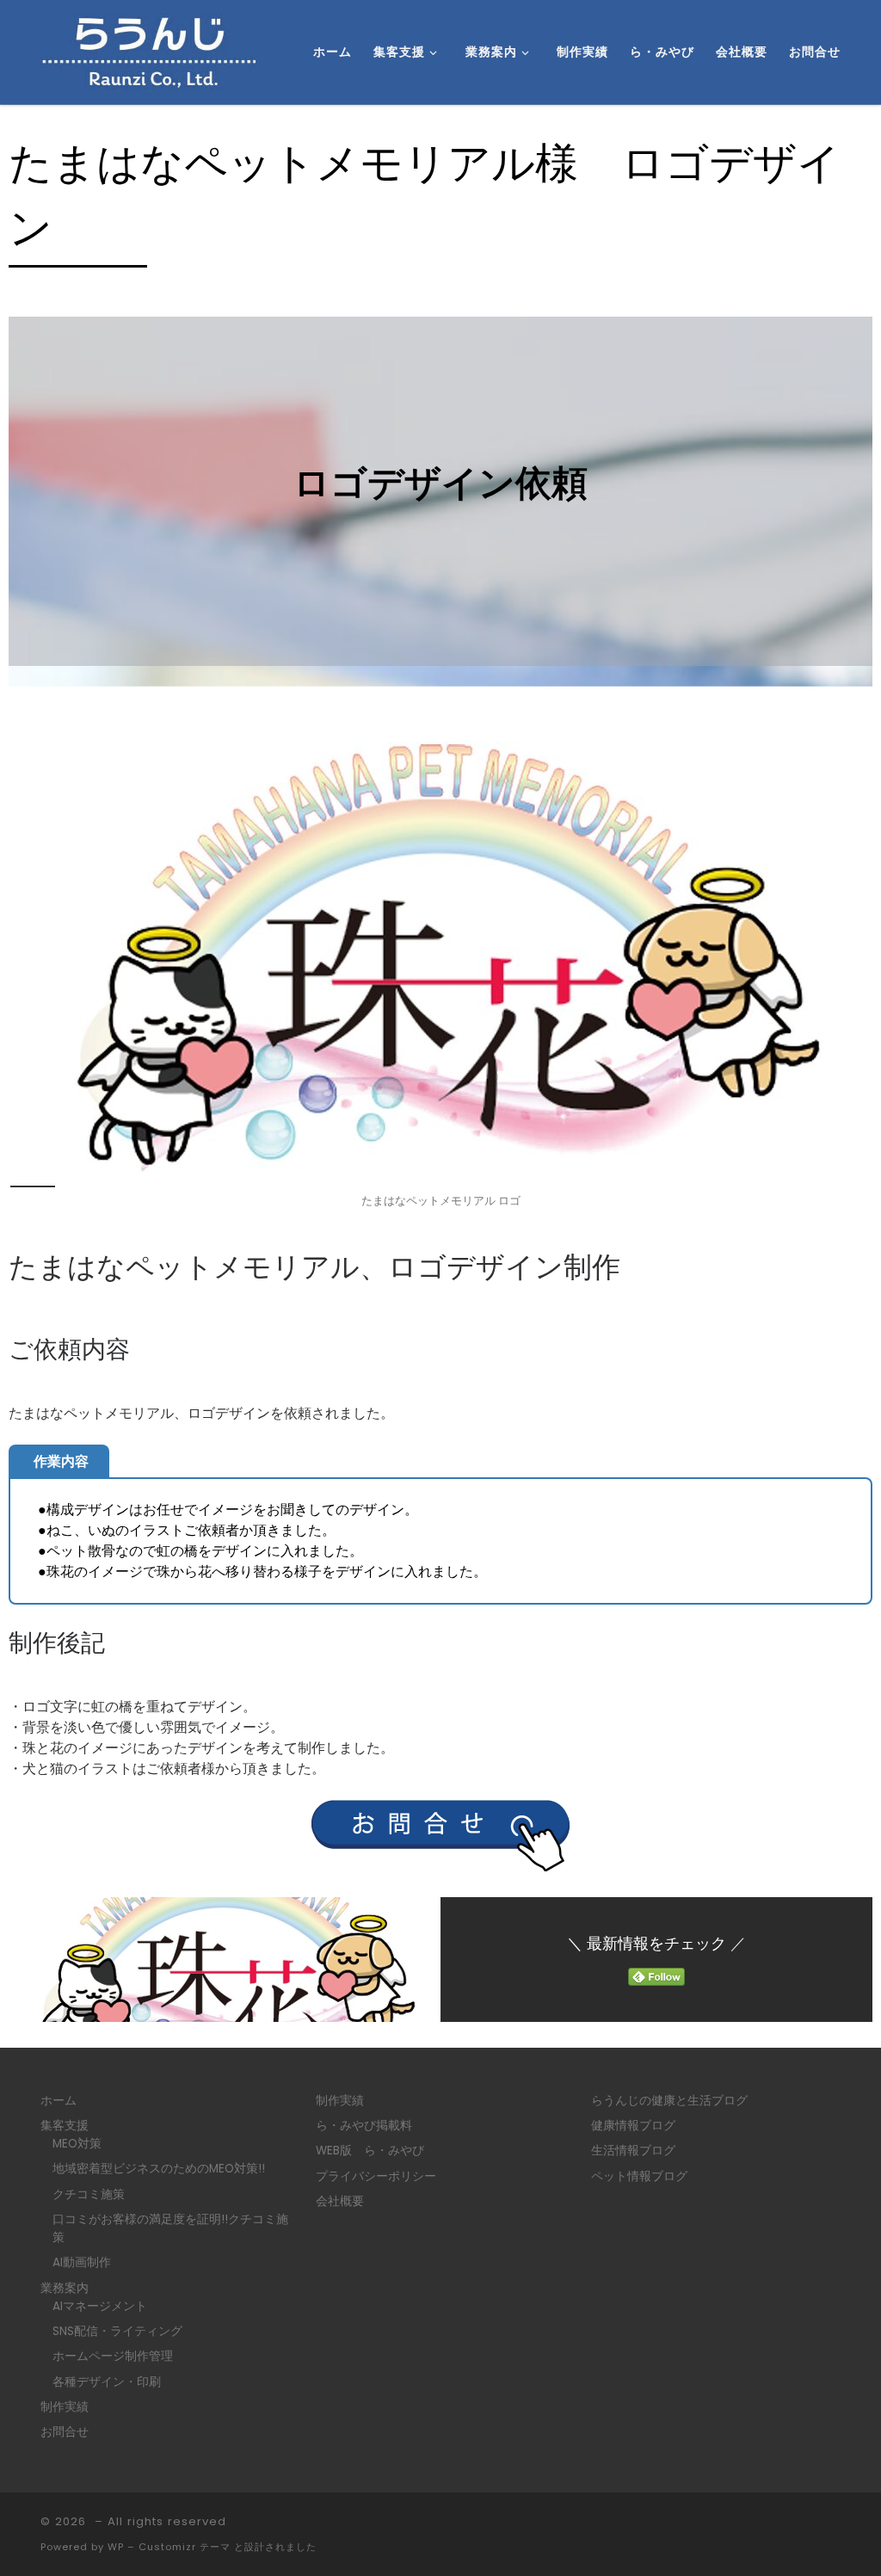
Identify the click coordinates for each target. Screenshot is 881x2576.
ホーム (59, 2101)
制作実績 (65, 2407)
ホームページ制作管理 (113, 2356)
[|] (148, 50)
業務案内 (65, 2288)
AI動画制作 (82, 2262)
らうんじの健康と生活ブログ (669, 2101)
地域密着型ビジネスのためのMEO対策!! (159, 2169)
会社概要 (340, 2201)
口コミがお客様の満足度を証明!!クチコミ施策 (170, 2228)
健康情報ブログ (633, 2126)
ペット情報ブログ (639, 2176)
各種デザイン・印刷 (107, 2382)
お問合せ (65, 2432)
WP (116, 2547)
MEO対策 (77, 2144)
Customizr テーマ (185, 2547)
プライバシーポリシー (376, 2176)
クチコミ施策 (89, 2194)
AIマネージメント (100, 2306)
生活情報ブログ (633, 2151)
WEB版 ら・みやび (370, 2151)
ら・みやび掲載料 (364, 2126)
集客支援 (65, 2126)
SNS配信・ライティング (117, 2331)
